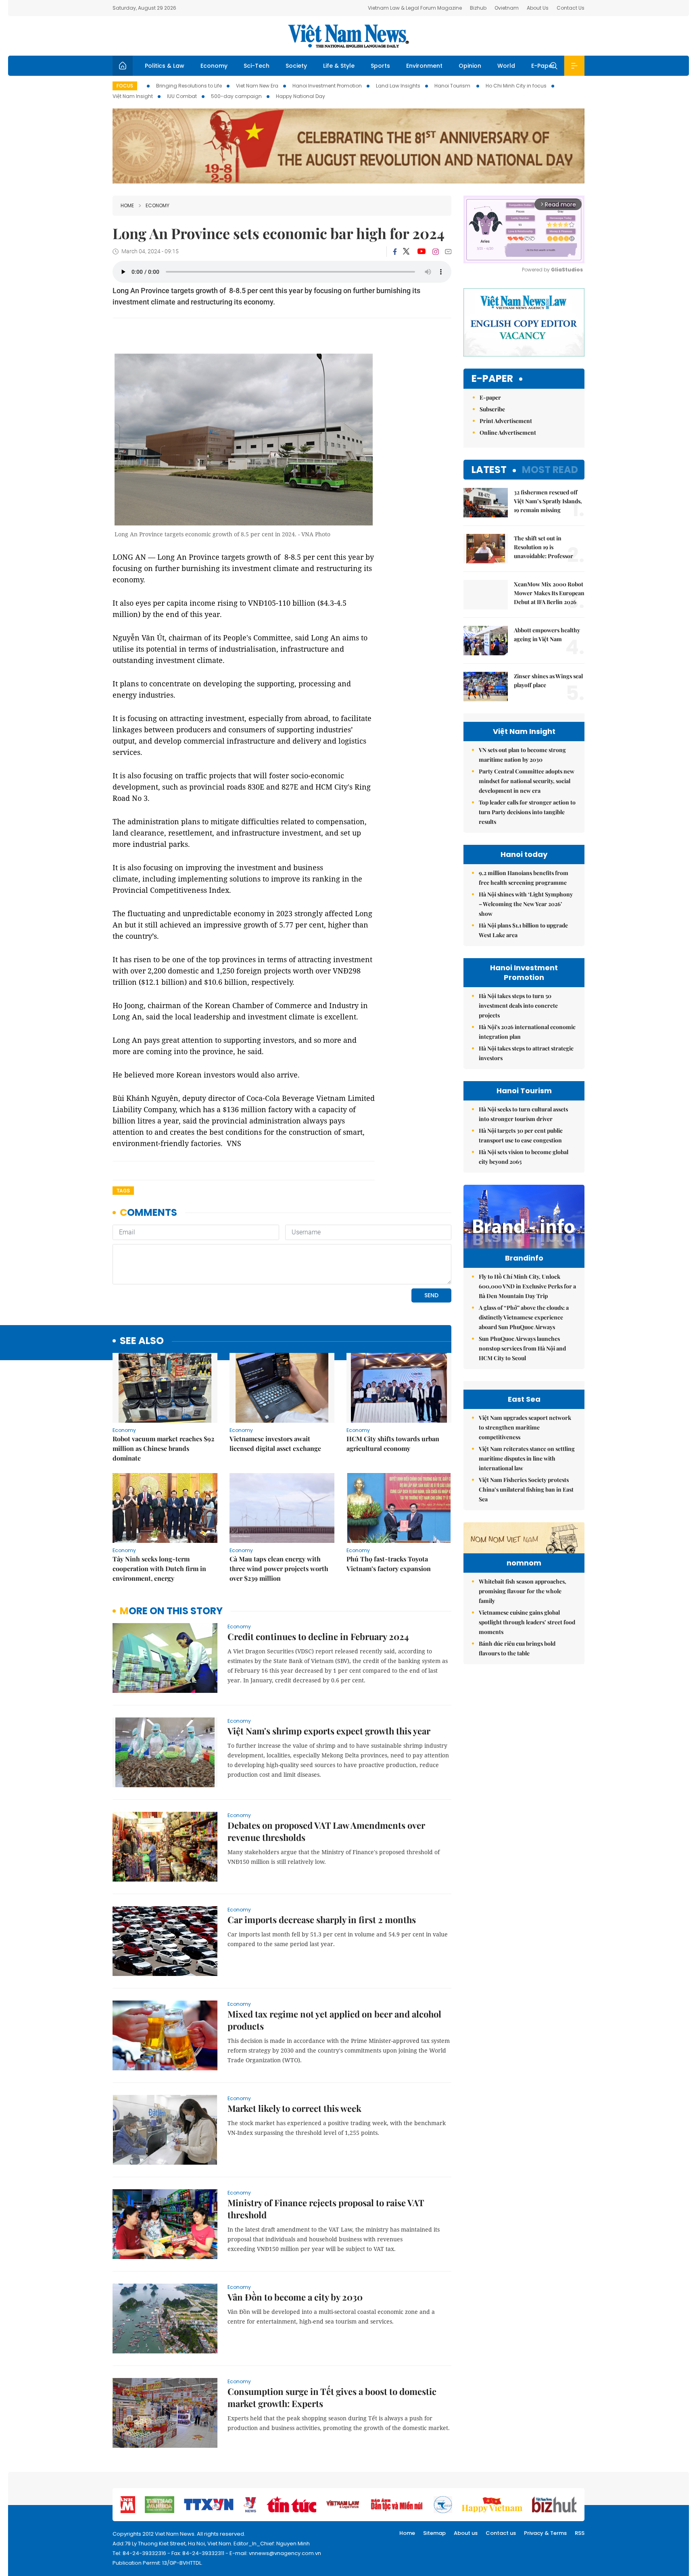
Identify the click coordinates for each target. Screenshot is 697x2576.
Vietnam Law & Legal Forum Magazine (415, 8)
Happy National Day (301, 96)
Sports (380, 66)
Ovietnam (507, 8)
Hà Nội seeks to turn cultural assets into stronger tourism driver (523, 1114)
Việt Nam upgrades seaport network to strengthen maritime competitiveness (525, 1427)
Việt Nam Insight (133, 96)
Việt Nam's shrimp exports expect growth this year (329, 1731)
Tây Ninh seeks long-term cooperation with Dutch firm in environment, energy (159, 1568)
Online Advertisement (508, 432)
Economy (214, 66)
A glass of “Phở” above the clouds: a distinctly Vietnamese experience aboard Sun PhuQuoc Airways (524, 1317)
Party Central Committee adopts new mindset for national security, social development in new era (527, 781)
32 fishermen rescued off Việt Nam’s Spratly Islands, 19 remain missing (548, 501)
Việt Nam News (348, 36)
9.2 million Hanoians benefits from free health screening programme (524, 878)
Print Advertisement (506, 421)
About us (466, 2533)
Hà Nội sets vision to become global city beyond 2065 (524, 1157)
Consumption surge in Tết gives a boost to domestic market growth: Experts (332, 2397)
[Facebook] (395, 252)
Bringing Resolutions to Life (189, 86)
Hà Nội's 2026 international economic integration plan (527, 1032)
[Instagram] (436, 252)
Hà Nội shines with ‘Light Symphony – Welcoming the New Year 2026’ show (526, 904)
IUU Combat (182, 96)
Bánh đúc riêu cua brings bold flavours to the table (517, 1648)
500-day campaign (236, 96)
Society (296, 66)
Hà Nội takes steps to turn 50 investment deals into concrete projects (518, 1006)
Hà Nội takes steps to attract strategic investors (526, 1053)
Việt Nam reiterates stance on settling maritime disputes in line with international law (527, 1458)
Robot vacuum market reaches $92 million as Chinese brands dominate (163, 1448)
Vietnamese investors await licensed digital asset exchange (275, 1443)
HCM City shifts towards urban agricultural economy (393, 1443)
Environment (424, 66)
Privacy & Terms (545, 2533)
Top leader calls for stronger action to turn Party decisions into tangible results (527, 812)
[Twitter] (407, 252)
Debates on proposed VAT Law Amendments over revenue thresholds (326, 1831)
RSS (580, 2533)
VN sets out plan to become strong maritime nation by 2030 (522, 755)
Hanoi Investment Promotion (327, 86)
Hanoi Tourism (453, 86)
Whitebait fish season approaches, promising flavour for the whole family (523, 1591)
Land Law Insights (398, 86)
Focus (125, 86)
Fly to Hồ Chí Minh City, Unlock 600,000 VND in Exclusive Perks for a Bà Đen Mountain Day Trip (527, 1286)
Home (127, 205)
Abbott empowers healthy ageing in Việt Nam (547, 635)
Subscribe (492, 409)
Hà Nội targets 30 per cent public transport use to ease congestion (521, 1135)
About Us (538, 8)
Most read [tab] (550, 470)
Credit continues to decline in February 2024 (318, 1636)
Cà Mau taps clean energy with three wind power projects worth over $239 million (279, 1568)
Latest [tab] (489, 470)
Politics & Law (165, 66)
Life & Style (339, 66)
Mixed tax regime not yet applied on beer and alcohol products (334, 2020)
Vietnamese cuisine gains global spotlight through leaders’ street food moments (527, 1622)
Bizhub (478, 8)
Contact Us (571, 8)
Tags (123, 1191)
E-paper (492, 379)
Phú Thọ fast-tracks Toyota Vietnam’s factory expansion (389, 1564)
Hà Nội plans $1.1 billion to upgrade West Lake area (523, 930)
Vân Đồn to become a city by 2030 (295, 2297)
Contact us (501, 2533)
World (506, 66)
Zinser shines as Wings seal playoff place (548, 680)
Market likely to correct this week (294, 2108)
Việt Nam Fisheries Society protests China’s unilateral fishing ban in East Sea (526, 1489)
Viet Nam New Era (257, 86)
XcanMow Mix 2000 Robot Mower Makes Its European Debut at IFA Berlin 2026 (549, 593)
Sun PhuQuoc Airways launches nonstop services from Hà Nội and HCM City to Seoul (522, 1348)
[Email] (448, 251)
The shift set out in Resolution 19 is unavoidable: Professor (544, 547)
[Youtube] (421, 252)
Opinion (470, 66)
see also (142, 1341)
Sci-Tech (257, 66)
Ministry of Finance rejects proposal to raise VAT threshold (326, 2209)
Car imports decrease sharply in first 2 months (322, 1919)
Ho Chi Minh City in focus (516, 86)
